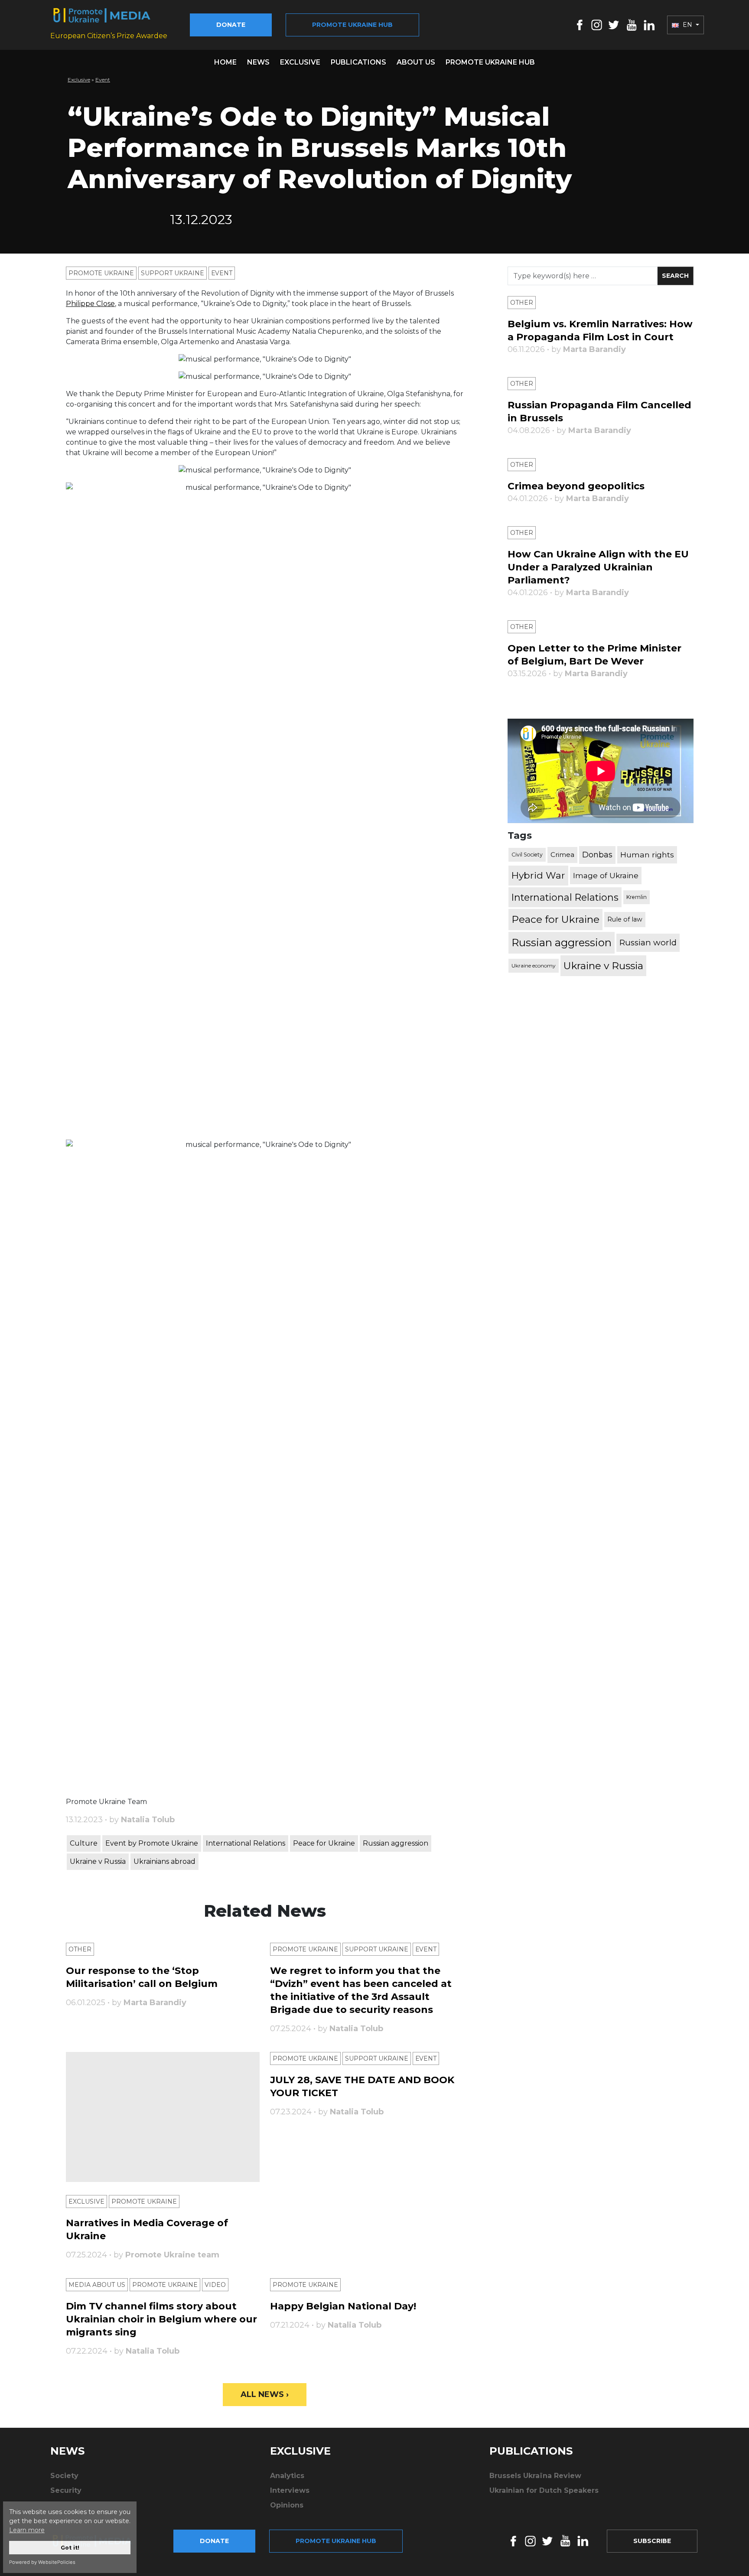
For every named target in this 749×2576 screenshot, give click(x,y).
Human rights (647, 855)
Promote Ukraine (101, 273)
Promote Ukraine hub (352, 25)
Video (215, 2285)
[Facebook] (580, 24)
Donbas (597, 855)
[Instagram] (597, 24)
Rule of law (625, 919)
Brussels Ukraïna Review (535, 2476)
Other (80, 1949)
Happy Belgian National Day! (343, 2306)
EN (687, 25)
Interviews (290, 2490)
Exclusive (300, 62)
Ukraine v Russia (98, 1861)
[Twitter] (614, 24)
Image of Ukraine (606, 875)
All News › (265, 2394)
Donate (231, 25)
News (258, 62)
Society (64, 2476)
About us (416, 62)
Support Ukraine (173, 273)
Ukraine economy (534, 966)
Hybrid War (538, 875)
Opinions (287, 2505)
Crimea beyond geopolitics (576, 486)
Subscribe (652, 2541)
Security (66, 2490)
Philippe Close (90, 304)
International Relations (246, 1843)
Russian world (648, 943)
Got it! (70, 2548)
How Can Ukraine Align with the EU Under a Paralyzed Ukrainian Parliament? (598, 567)
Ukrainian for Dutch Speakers (544, 2490)
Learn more (27, 2530)
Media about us (97, 2285)
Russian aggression (396, 1843)
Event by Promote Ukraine (152, 1843)
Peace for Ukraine (324, 1843)
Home (225, 62)
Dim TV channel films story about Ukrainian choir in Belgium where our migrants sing (161, 2319)
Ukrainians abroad (164, 1861)
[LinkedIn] (649, 24)
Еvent (103, 80)
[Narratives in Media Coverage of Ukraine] (163, 2117)
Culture (84, 1843)
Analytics (287, 2476)
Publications (358, 62)
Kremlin (637, 897)
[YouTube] (632, 24)
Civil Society (527, 855)
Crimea (562, 855)
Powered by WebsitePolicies (42, 2562)
